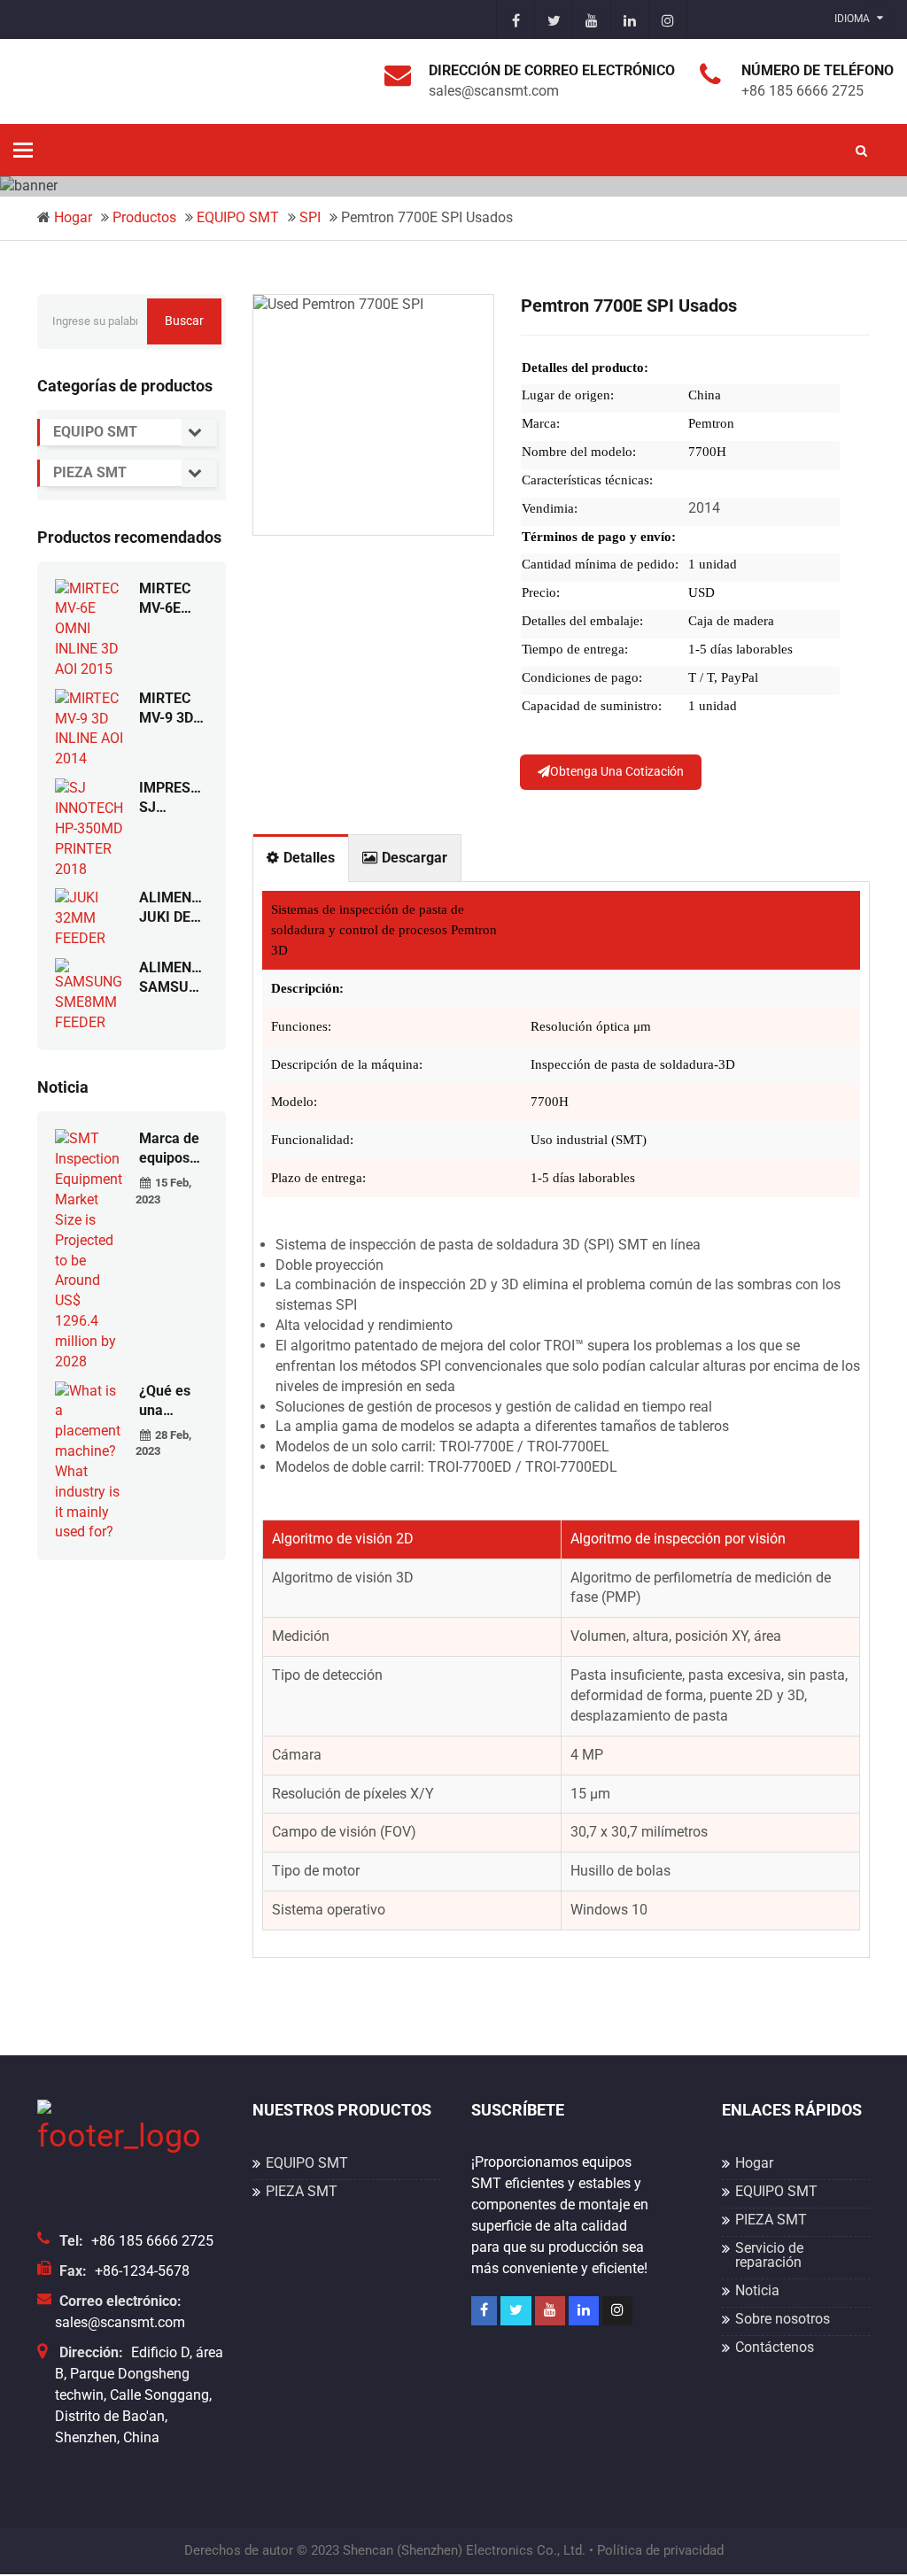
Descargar (415, 858)
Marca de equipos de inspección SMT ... (173, 1149)
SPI (310, 217)
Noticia (757, 2290)
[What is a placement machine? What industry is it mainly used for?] (90, 1461)
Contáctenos (775, 2347)
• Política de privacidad (656, 2550)
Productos (144, 217)
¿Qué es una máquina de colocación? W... (174, 1401)
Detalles (309, 858)
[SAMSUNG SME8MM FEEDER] (90, 994)
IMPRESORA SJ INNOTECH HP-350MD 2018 (174, 798)
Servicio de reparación (769, 2255)
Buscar (184, 321)
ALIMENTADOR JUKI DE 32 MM (174, 908)
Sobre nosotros (783, 2319)
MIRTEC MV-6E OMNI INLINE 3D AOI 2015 (171, 599)
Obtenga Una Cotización (617, 771)
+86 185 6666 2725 (152, 2241)
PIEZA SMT (90, 472)
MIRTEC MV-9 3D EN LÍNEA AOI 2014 (170, 709)
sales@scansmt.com (120, 2322)
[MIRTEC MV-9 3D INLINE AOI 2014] (90, 728)
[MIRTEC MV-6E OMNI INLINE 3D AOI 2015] (90, 628)
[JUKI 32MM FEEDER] (90, 918)
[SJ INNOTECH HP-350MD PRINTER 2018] (90, 828)
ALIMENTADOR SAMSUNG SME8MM (174, 978)
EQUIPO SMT (238, 217)
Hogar (73, 217)
